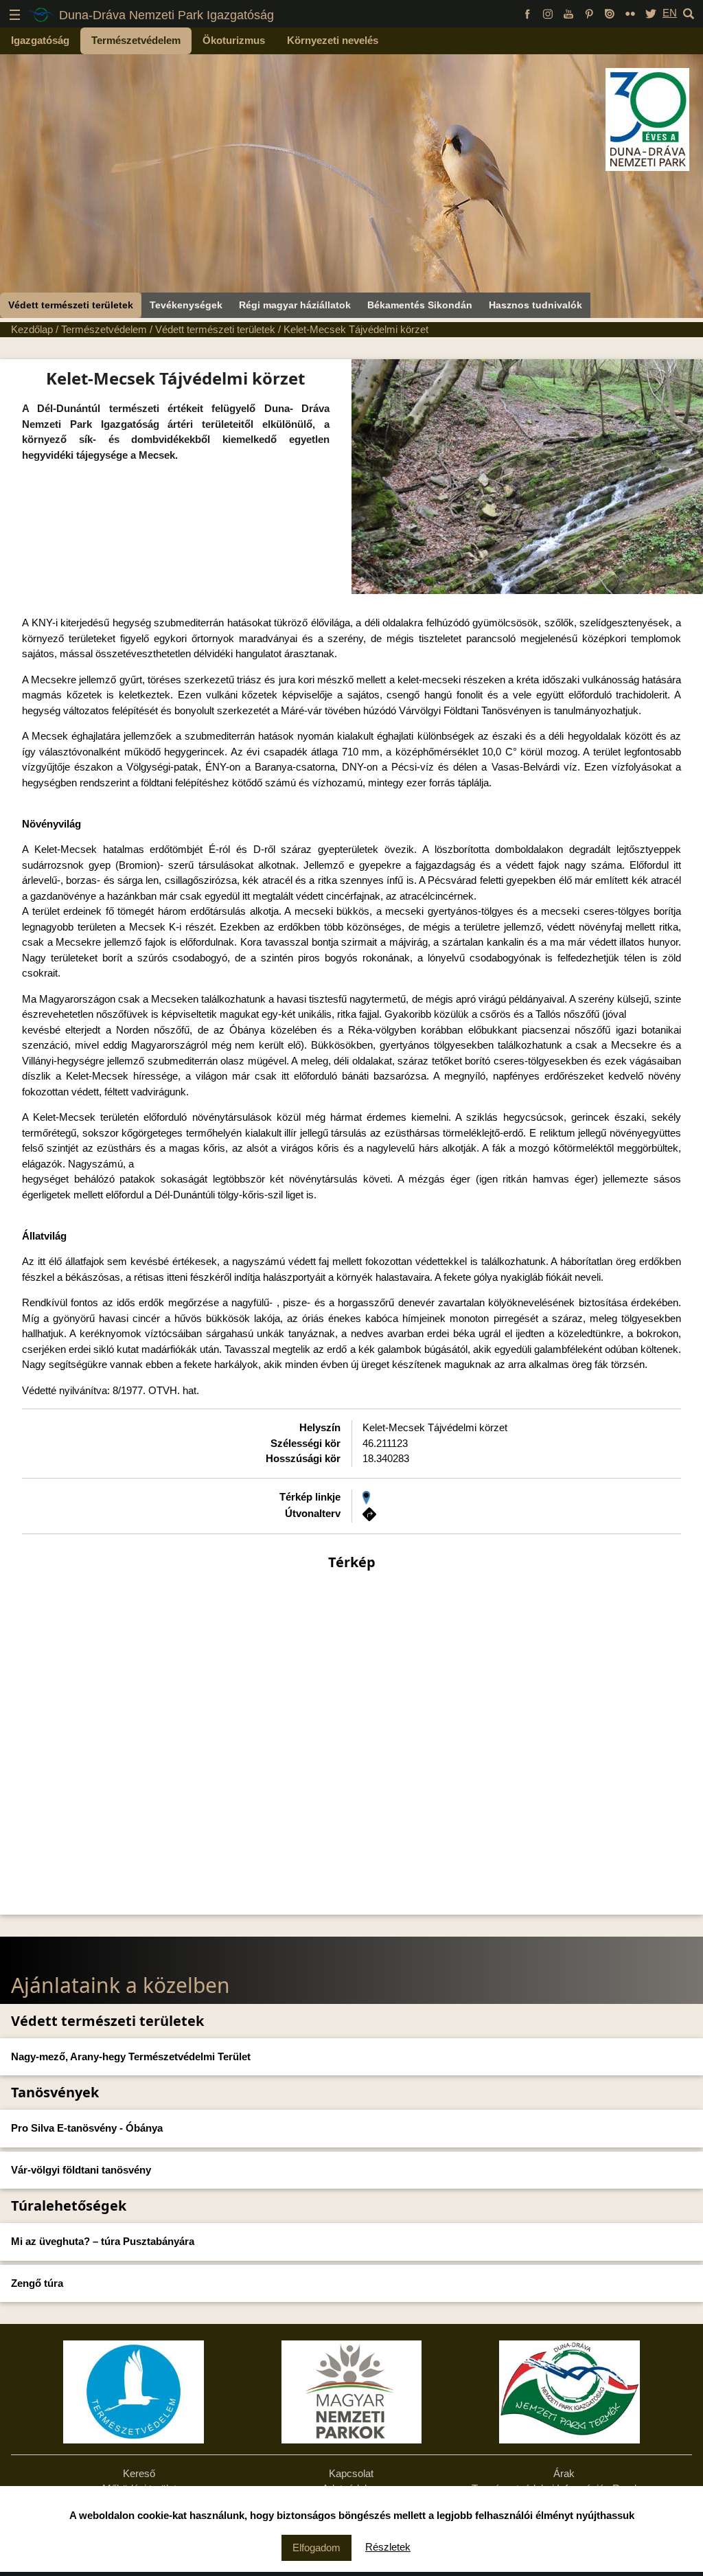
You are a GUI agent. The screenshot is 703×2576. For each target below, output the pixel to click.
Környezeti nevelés (333, 40)
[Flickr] (630, 13)
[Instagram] (548, 13)
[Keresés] (689, 13)
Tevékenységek (186, 305)
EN (670, 13)
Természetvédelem (136, 40)
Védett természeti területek (71, 305)
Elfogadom (316, 2547)
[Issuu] (610, 13)
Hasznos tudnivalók (535, 305)
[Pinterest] (589, 13)
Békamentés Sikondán (420, 305)
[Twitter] (651, 13)
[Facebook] (527, 13)
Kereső (139, 2473)
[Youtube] (568, 13)
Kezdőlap (32, 329)
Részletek (388, 2547)
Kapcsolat (351, 2473)
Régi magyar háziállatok (295, 305)
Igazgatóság (40, 40)
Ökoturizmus (234, 40)
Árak (564, 2473)
